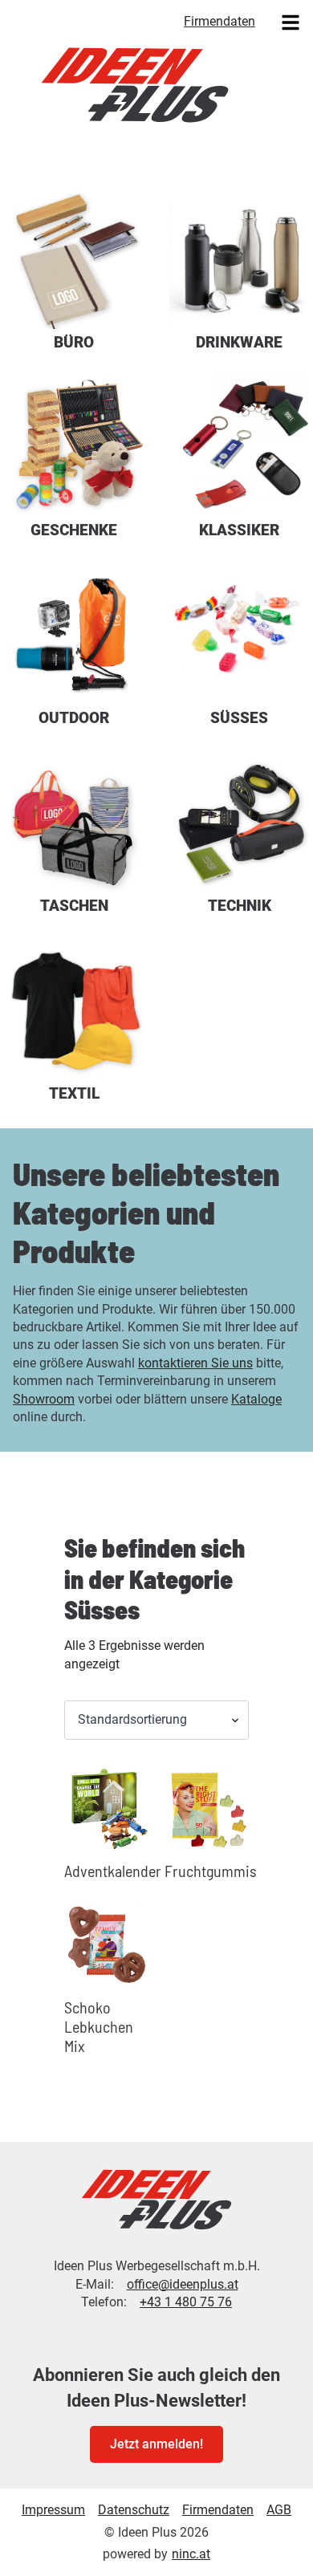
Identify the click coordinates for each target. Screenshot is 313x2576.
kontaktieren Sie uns (195, 1363)
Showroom (44, 1399)
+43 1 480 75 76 (186, 2302)
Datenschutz (134, 2510)
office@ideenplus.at (183, 2284)
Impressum (53, 2510)
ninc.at (191, 2554)
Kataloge (256, 1399)
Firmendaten (220, 21)
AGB (279, 2510)
